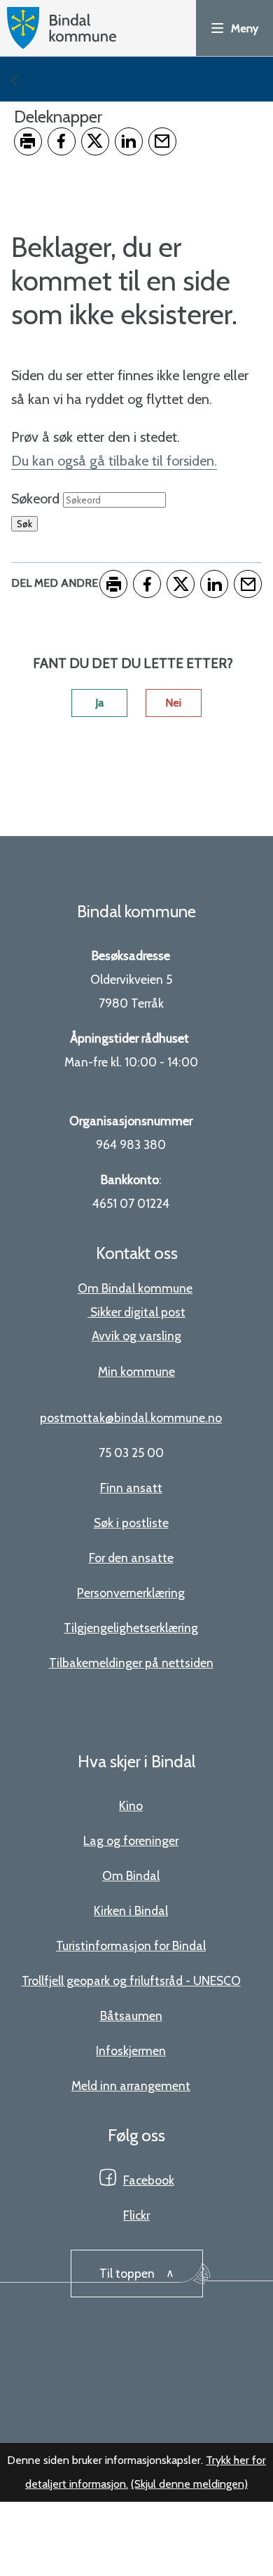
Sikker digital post (138, 1312)
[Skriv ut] (28, 141)
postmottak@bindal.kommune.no (131, 1418)
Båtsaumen (131, 2015)
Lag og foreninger (131, 1840)
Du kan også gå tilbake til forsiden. (114, 461)
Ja (99, 703)
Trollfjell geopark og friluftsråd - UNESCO (131, 1980)
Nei (173, 703)
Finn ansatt (131, 1488)
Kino (131, 1805)
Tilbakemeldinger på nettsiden (131, 1663)
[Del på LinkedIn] (129, 141)
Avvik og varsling (136, 1336)
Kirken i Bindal (131, 1910)
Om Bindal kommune (135, 1288)
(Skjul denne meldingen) (189, 2484)
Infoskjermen (131, 2051)
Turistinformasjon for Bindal (131, 1945)
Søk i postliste (131, 1523)
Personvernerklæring (131, 1593)
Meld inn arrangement (131, 2086)
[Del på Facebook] (62, 141)
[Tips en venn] (162, 141)
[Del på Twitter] (95, 141)
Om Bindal (131, 1875)
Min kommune (136, 1371)
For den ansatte (131, 1558)
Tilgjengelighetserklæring (131, 1628)
